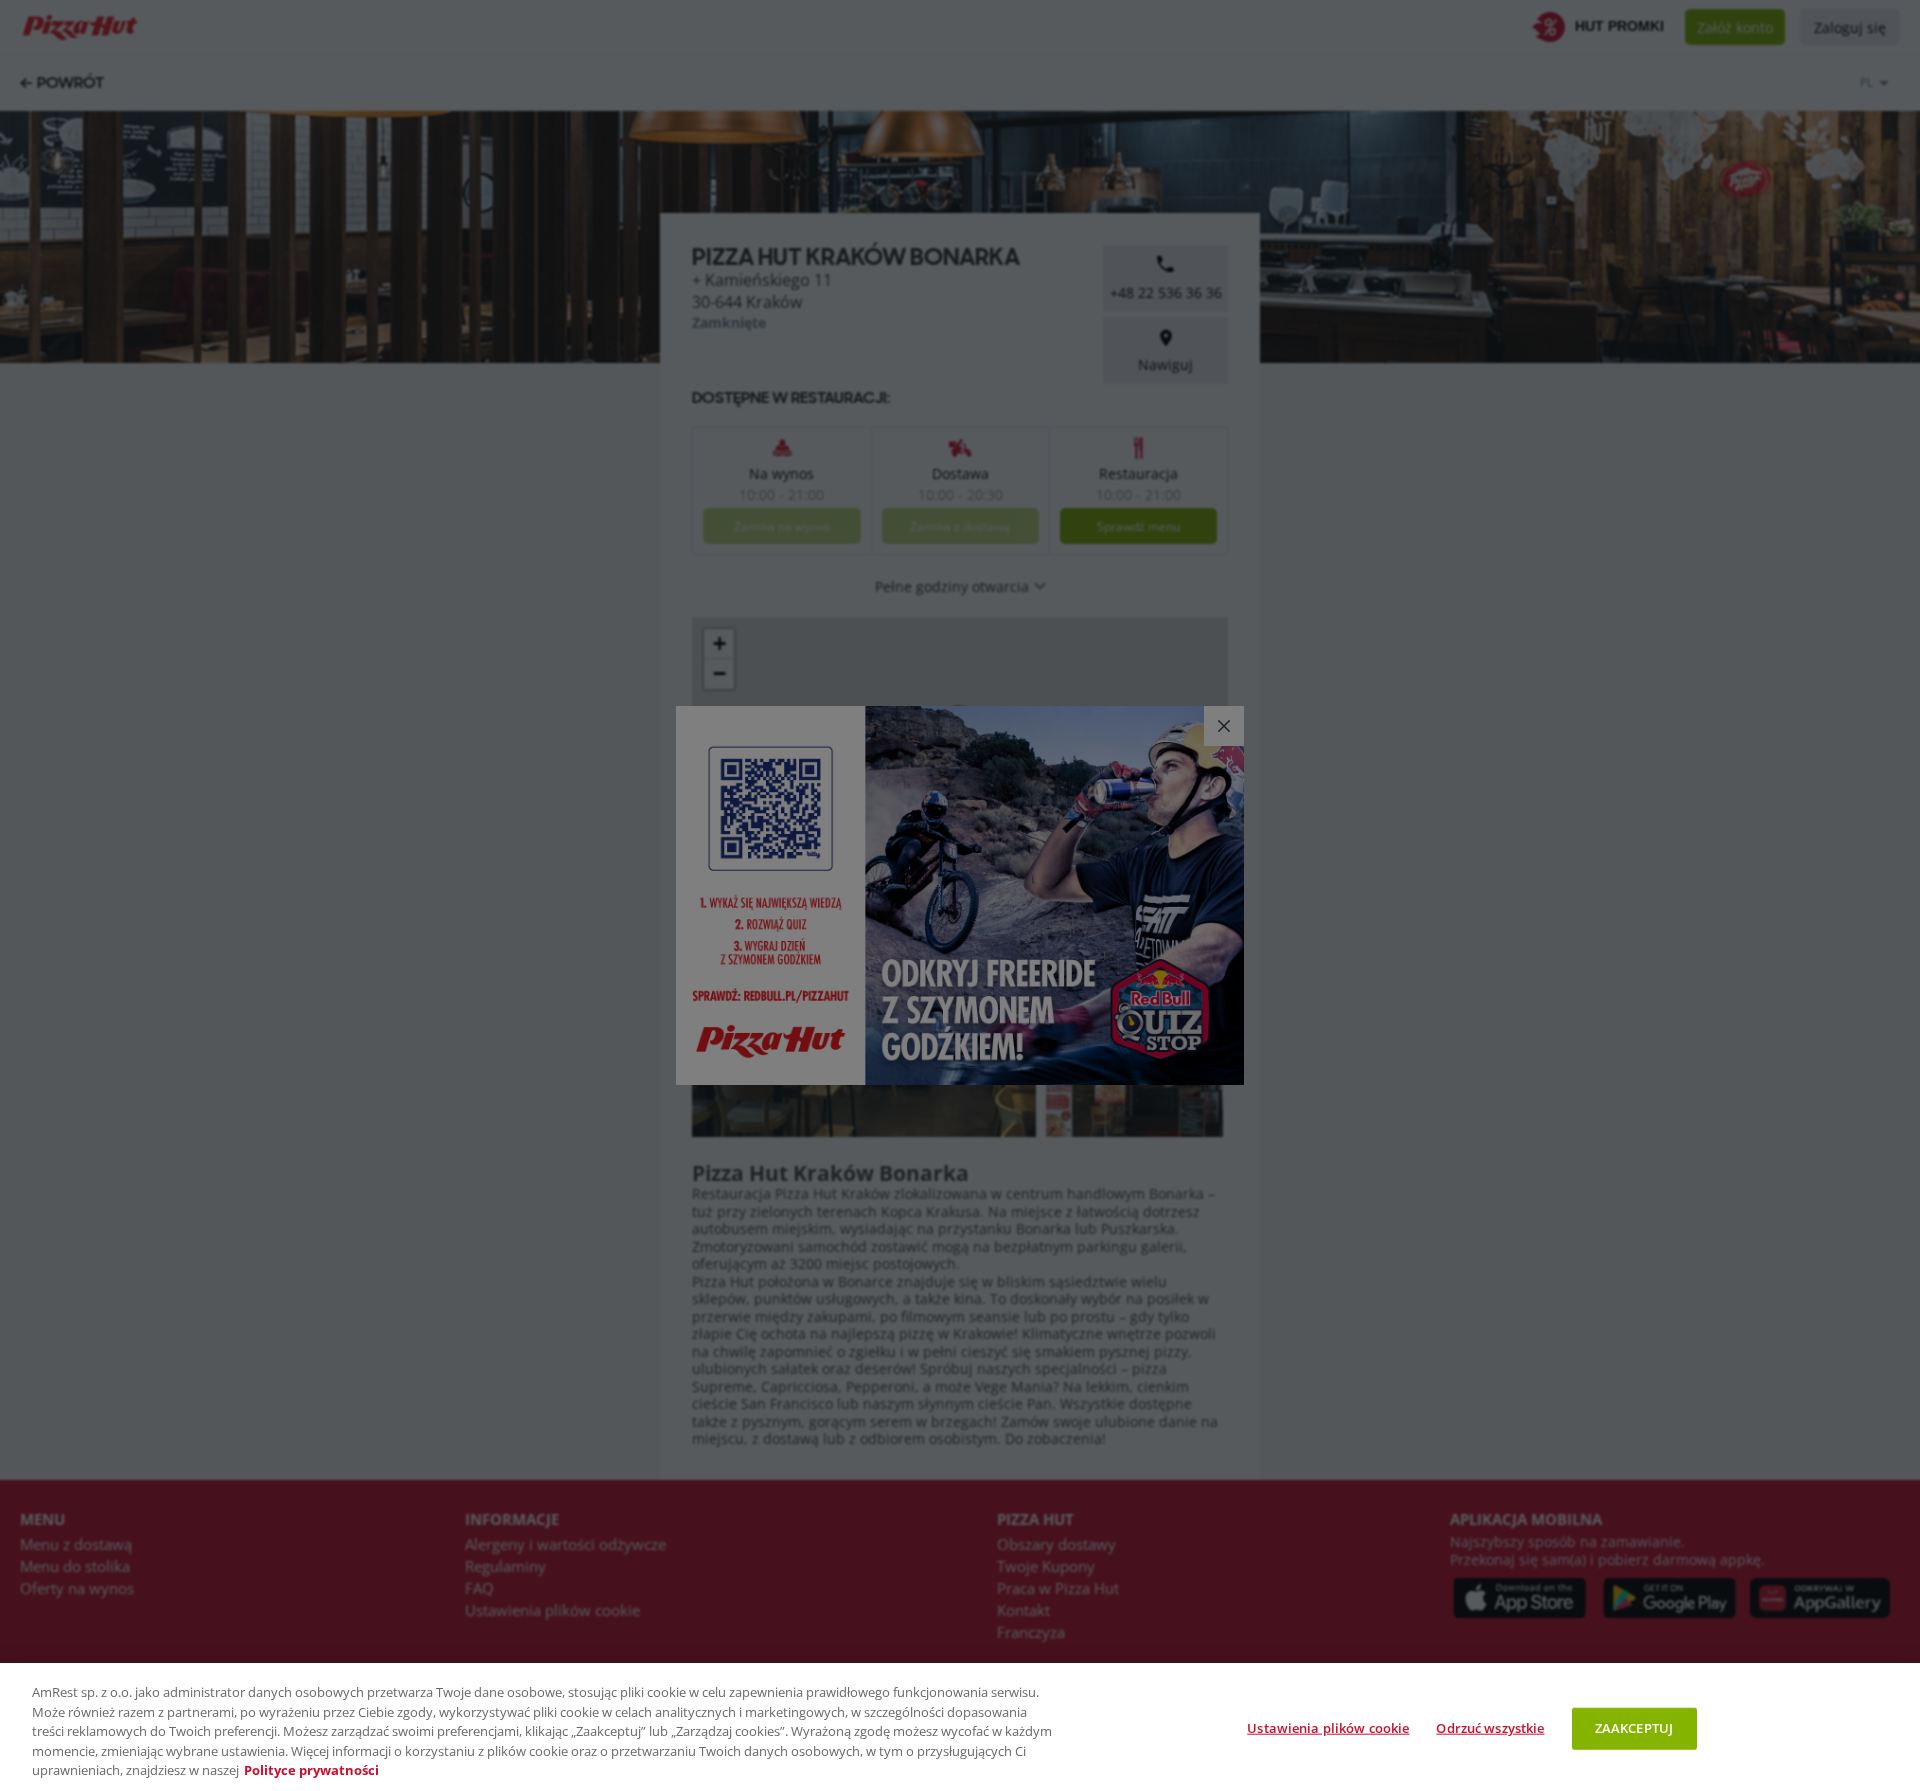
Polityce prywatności (311, 1770)
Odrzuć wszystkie (1490, 1728)
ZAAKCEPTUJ (1634, 1728)
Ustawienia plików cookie (1328, 1728)
